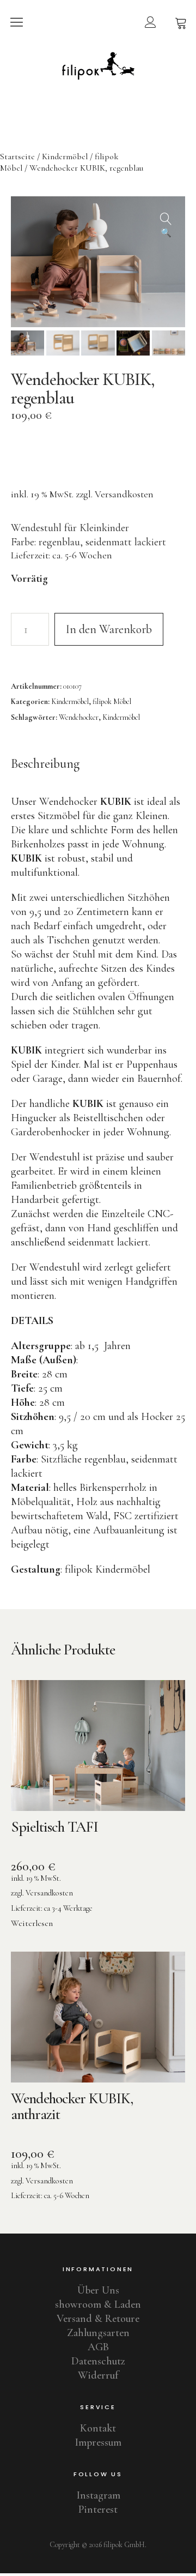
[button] (166, 215)
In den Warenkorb (109, 629)
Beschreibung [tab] (45, 764)
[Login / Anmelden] (150, 22)
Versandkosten (124, 494)
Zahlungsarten (98, 2333)
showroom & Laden (98, 2304)
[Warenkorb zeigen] (181, 22)
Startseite (17, 157)
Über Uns (98, 2290)
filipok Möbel (112, 702)
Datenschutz (98, 2361)
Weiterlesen (32, 1923)
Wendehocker (79, 717)
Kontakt (98, 2428)
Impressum (98, 2442)
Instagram (98, 2495)
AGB (98, 2347)
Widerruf (98, 2375)
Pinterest (98, 2509)
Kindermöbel (65, 157)
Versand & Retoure (98, 2319)
